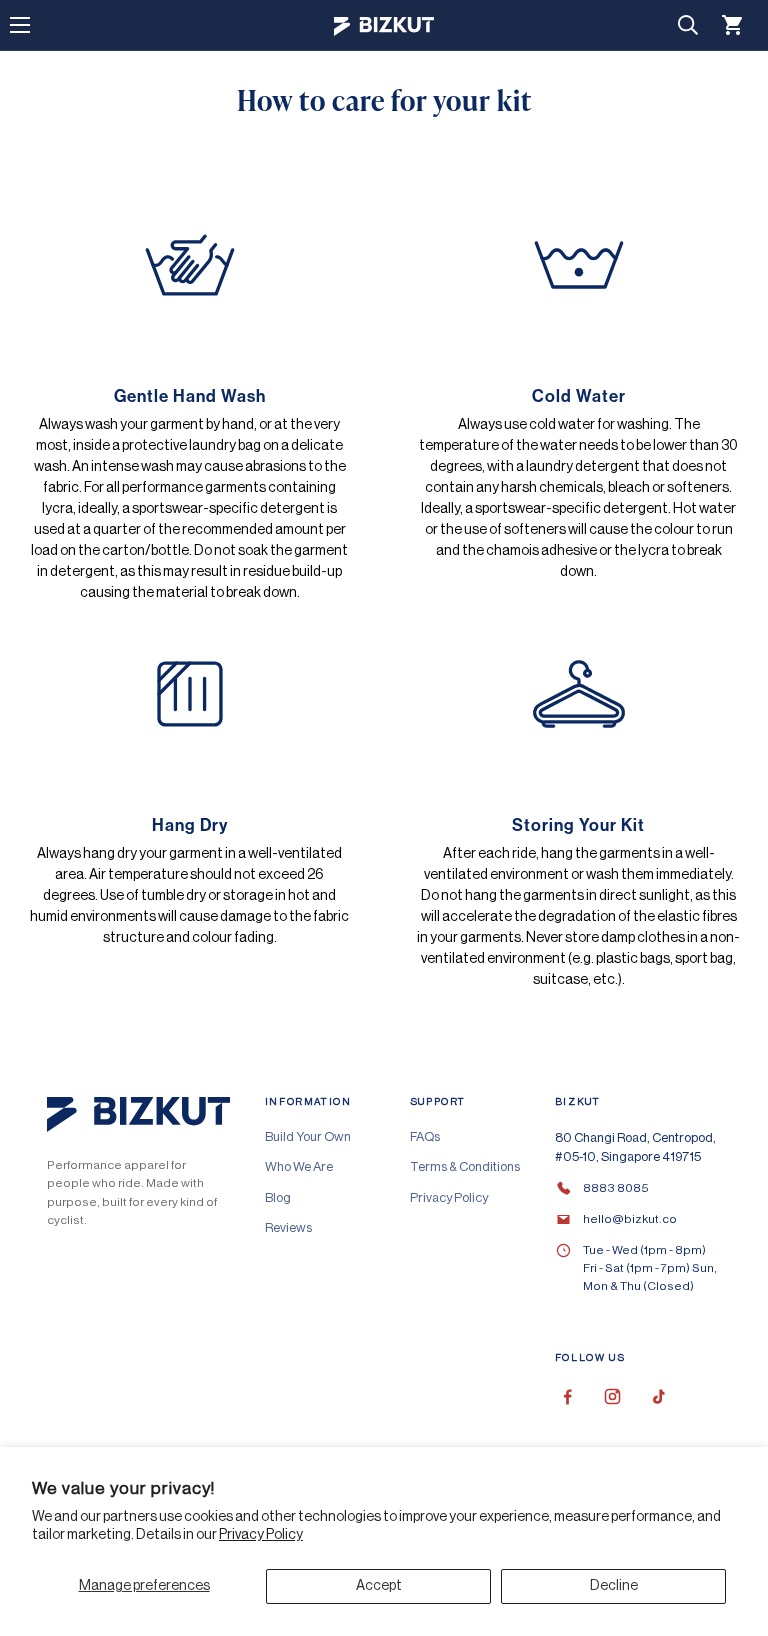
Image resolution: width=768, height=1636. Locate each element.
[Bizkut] (384, 25)
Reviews (288, 1227)
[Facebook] (567, 1396)
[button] (733, 25)
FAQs (425, 1136)
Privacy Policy (261, 1535)
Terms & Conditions (465, 1166)
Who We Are (299, 1166)
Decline (614, 1586)
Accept (379, 1586)
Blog (278, 1197)
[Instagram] (612, 1396)
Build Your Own (308, 1136)
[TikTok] (657, 1396)
